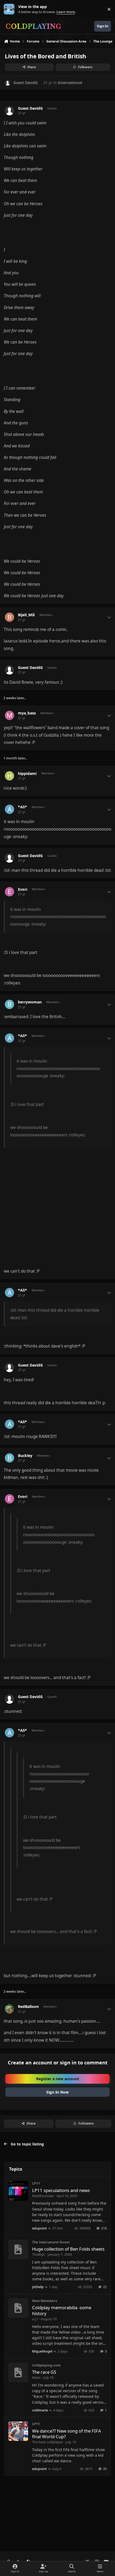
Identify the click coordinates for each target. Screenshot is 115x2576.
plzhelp (38, 2287)
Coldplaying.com (46, 2365)
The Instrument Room (51, 2242)
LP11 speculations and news (61, 2190)
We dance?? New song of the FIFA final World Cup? (67, 2434)
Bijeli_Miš (26, 615)
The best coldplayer (48, 2442)
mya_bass (27, 713)
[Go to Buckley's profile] (9, 1458)
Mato (36, 2377)
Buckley (25, 1456)
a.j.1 (35, 2319)
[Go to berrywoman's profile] (9, 1004)
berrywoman (30, 1002)
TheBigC (39, 2254)
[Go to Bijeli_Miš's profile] (9, 617)
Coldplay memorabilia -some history (62, 2310)
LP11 (36, 2183)
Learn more (10, 9)
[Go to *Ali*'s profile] (9, 809)
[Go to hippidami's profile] (9, 776)
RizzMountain (43, 2196)
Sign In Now (57, 2092)
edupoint (39, 2228)
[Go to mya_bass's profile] (9, 715)
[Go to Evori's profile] (9, 892)
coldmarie (40, 2410)
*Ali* (22, 807)
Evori (23, 889)
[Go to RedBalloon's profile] (9, 2009)
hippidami (27, 774)
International (70, 83)
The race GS (44, 2372)
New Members (45, 2301)
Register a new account (58, 2079)
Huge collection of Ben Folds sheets (68, 2249)
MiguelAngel (42, 2351)
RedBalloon (28, 2007)
